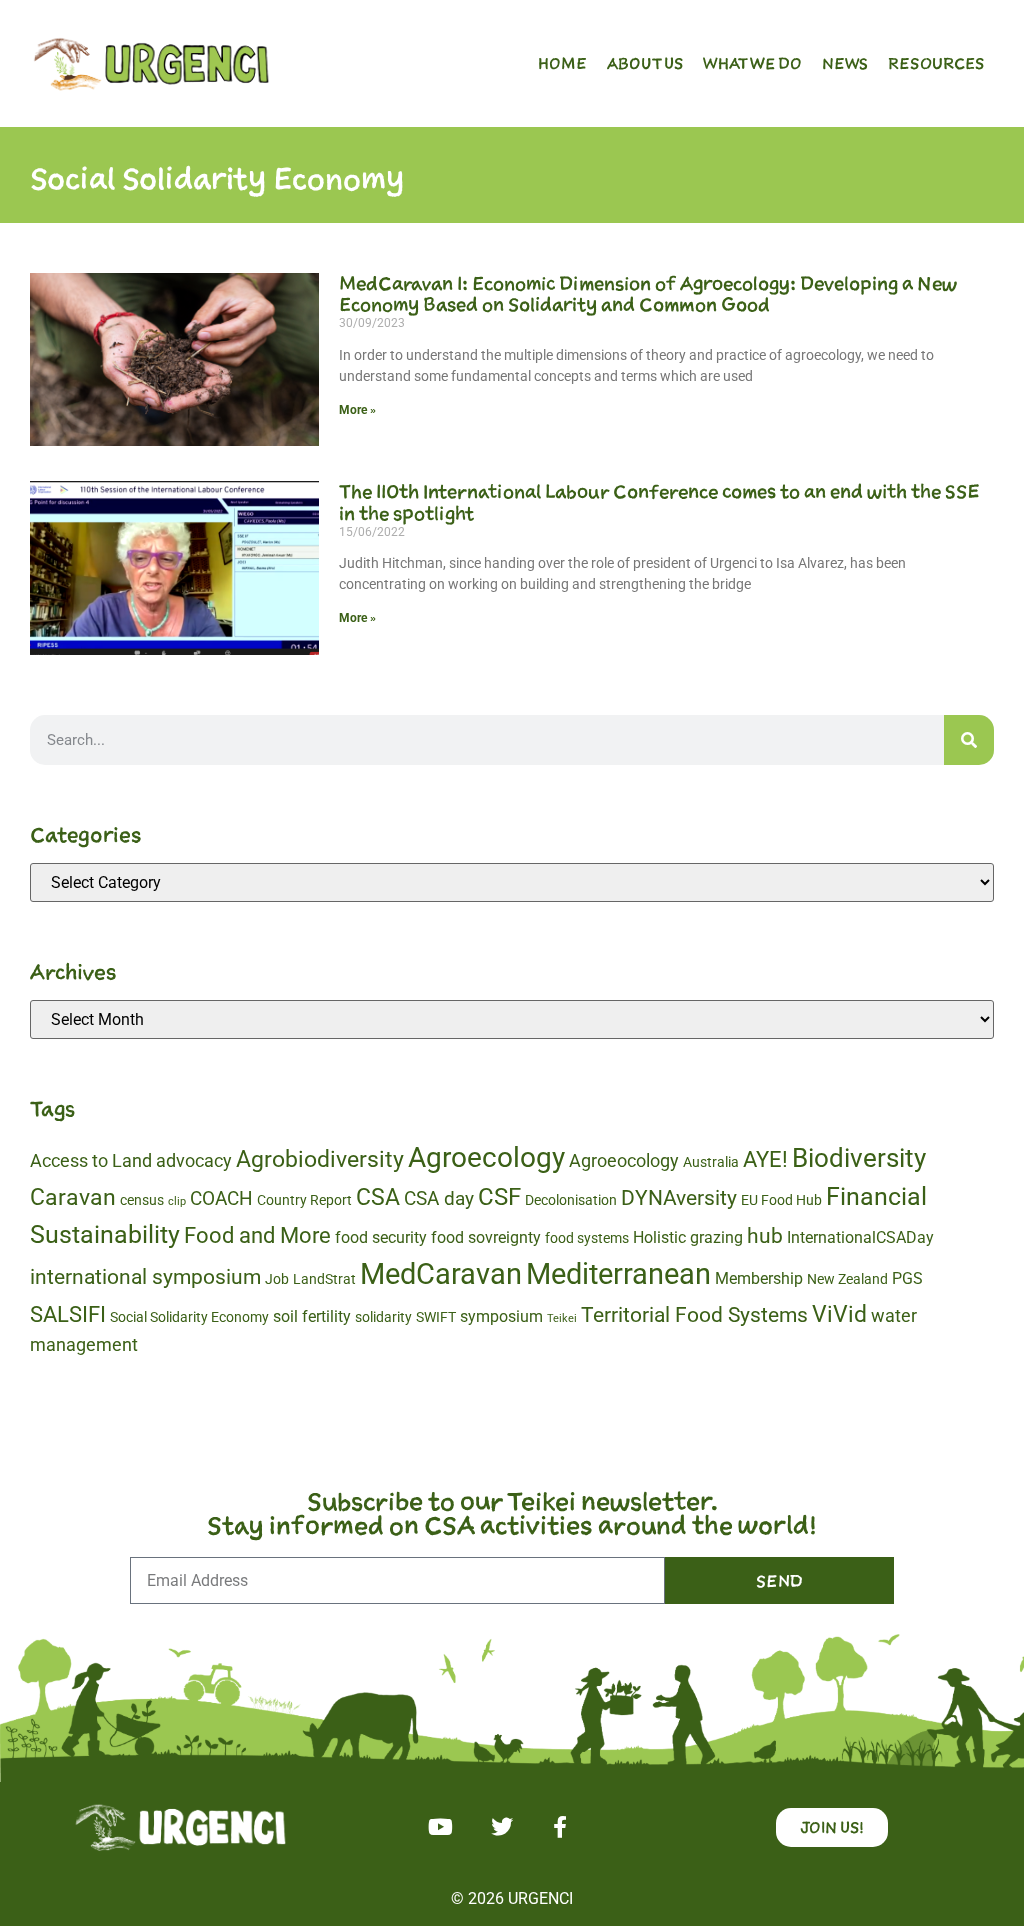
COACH (221, 1198)
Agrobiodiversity (320, 1159)
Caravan (73, 1197)
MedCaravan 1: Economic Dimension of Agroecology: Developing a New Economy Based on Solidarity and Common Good (648, 294)
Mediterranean (618, 1274)
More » (357, 410)
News (845, 63)
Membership (759, 1278)
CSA (378, 1197)
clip (177, 1201)
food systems (587, 1238)
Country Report (304, 1200)
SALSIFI (68, 1314)
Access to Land (91, 1160)
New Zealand (847, 1279)
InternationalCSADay (860, 1237)
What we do (752, 63)
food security (381, 1237)
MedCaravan (441, 1274)
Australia (711, 1162)
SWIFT (436, 1317)
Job (277, 1279)
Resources (936, 63)
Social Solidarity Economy (189, 1317)
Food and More (257, 1235)
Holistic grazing (688, 1237)
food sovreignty (486, 1237)
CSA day (439, 1198)
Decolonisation (571, 1200)
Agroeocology (624, 1160)
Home (562, 63)
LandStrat (324, 1279)
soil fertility (312, 1316)
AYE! (765, 1159)
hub (765, 1236)
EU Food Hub (781, 1200)
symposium (501, 1316)
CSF (499, 1197)
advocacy (194, 1160)
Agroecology (486, 1157)
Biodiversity (859, 1158)
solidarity (383, 1317)
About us (645, 63)
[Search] (969, 740)
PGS (907, 1278)
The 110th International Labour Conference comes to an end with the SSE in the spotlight (659, 502)
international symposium (145, 1277)
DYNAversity (679, 1198)
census (142, 1200)
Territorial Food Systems (694, 1315)
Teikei (562, 1318)
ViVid (839, 1314)
